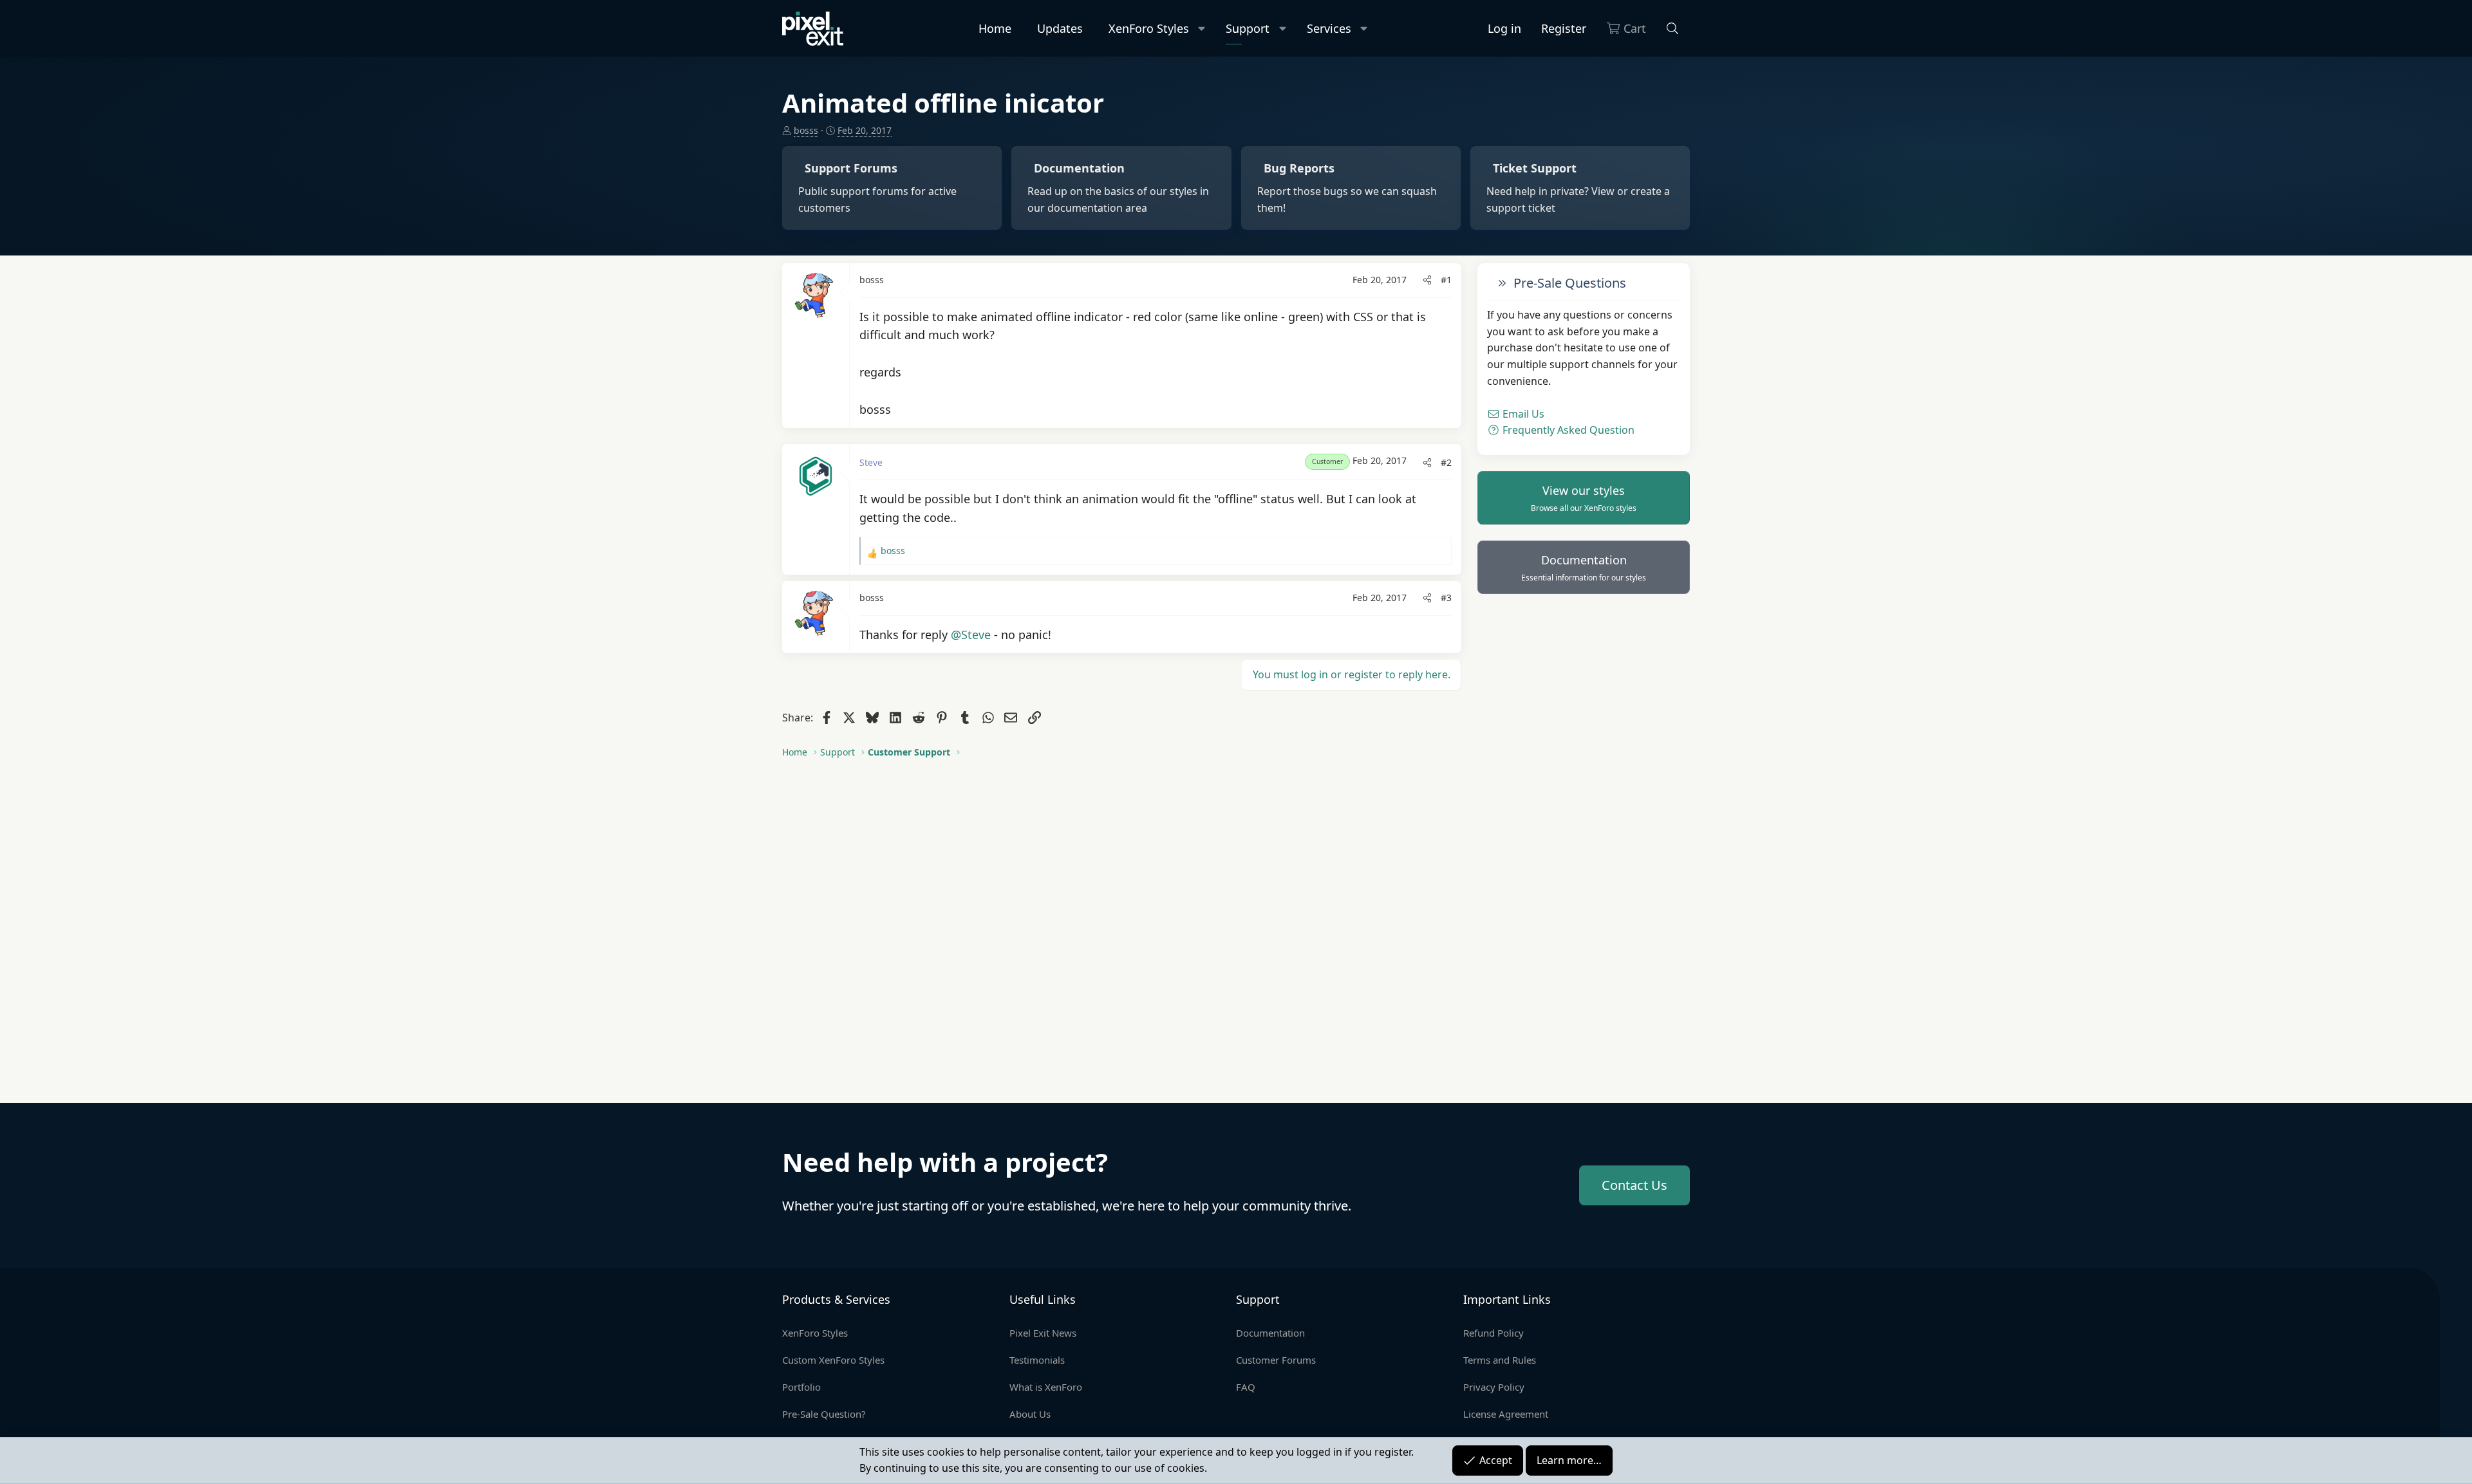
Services (1329, 28)
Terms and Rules (1500, 1360)
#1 (1446, 280)
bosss (806, 130)
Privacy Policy (1494, 1387)
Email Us (1522, 414)
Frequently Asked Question (1567, 430)
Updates (1060, 28)
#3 (1446, 598)
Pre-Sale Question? (824, 1414)
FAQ (1246, 1387)
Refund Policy (1493, 1333)
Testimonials (1037, 1360)
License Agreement (1506, 1414)
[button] (1202, 29)
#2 (1446, 462)
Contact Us (1634, 1185)
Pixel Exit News (1043, 1333)
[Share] (1427, 280)
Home (995, 28)
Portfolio (801, 1387)
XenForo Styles (1149, 28)
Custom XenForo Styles (833, 1360)
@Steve (971, 635)
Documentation (1584, 568)
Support (1248, 28)
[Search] (1673, 29)
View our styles (1584, 498)
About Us (1030, 1414)
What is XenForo (1046, 1387)
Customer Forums (1276, 1360)
